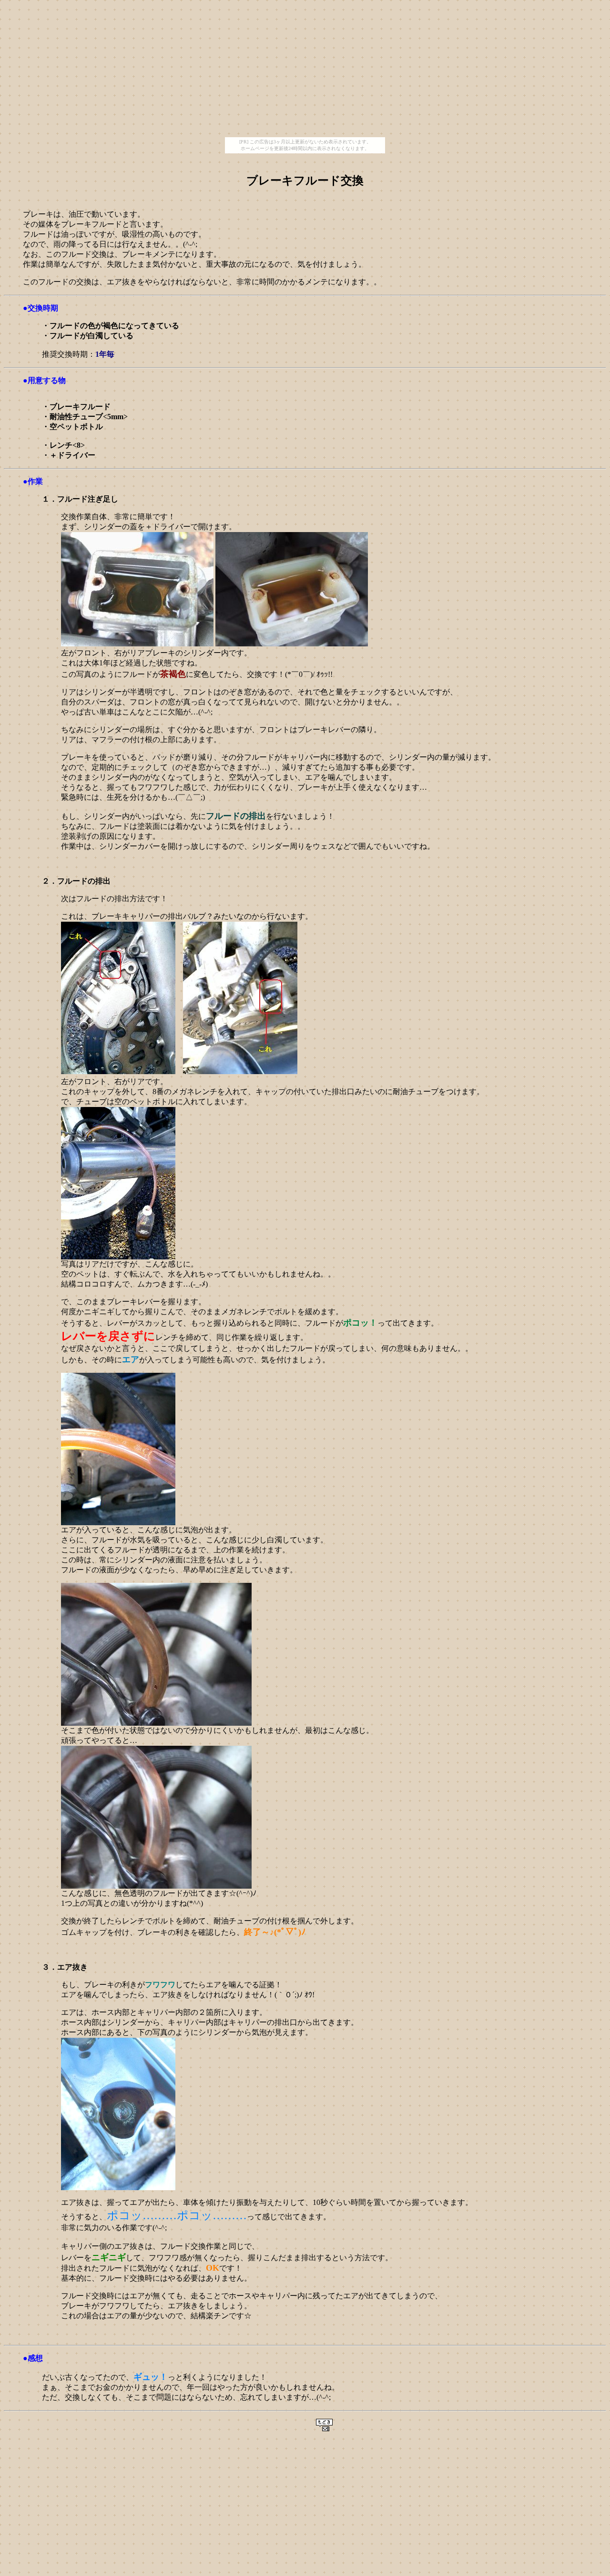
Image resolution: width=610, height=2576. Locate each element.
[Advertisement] (305, 70)
